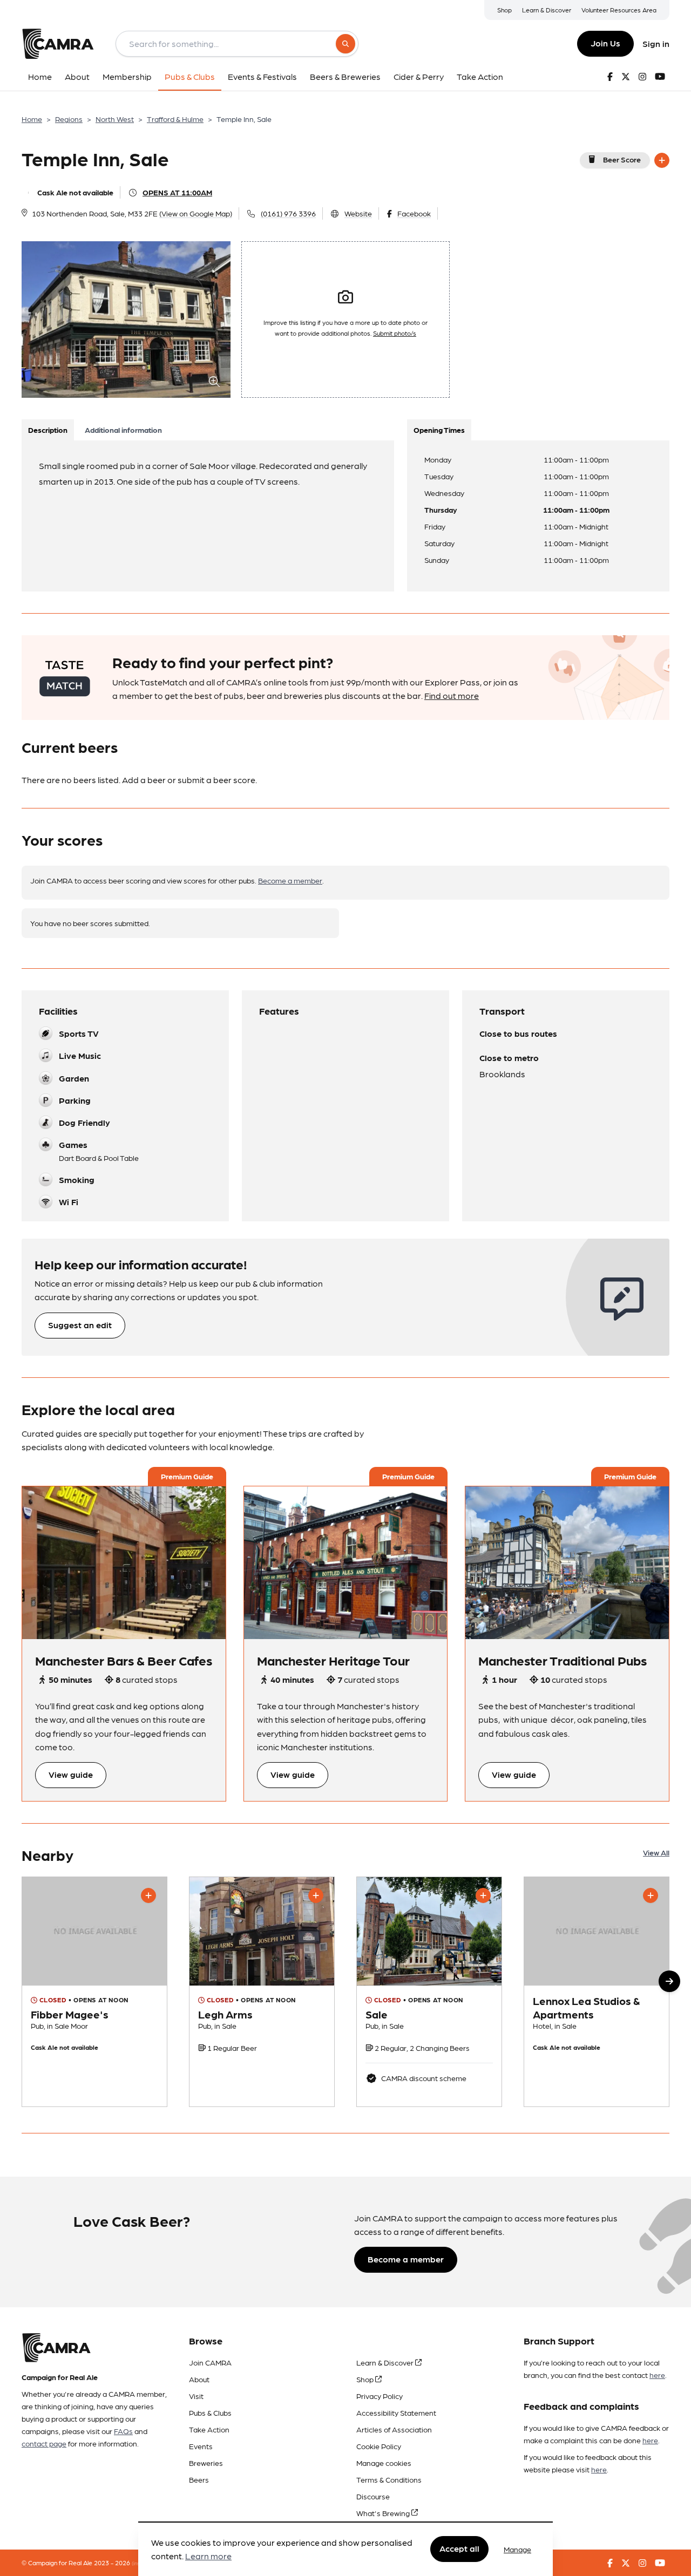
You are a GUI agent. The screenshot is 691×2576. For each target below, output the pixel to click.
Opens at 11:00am (177, 192)
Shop (504, 10)
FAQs (123, 2431)
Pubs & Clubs (210, 2412)
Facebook (414, 213)
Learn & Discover (547, 10)
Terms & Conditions (389, 2479)
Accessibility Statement (396, 2412)
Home (32, 119)
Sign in (656, 43)
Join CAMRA (210, 2362)
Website (358, 213)
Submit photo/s (395, 333)
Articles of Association (394, 2429)
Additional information (123, 430)
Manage (517, 2549)
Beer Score (622, 159)
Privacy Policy (380, 2396)
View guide (71, 1774)
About (199, 2379)
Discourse (373, 2496)
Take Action (209, 2429)
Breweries (206, 2463)
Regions (69, 119)
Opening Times (439, 430)
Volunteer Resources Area (619, 10)
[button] (669, 1981)
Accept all (459, 2549)
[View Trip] (124, 1562)
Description (48, 430)
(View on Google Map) (196, 213)
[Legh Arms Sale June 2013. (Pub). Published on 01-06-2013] (262, 1992)
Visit (196, 2396)
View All (656, 1852)
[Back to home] (58, 44)
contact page (44, 2443)
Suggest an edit (80, 1325)
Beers (199, 2479)
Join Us (605, 43)
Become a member (290, 880)
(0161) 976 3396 (288, 213)
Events (201, 2446)
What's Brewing (384, 2513)
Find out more (452, 695)
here (657, 2375)
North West (115, 119)
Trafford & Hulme (175, 119)
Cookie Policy (379, 2446)
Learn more (208, 2556)
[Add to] (662, 160)
